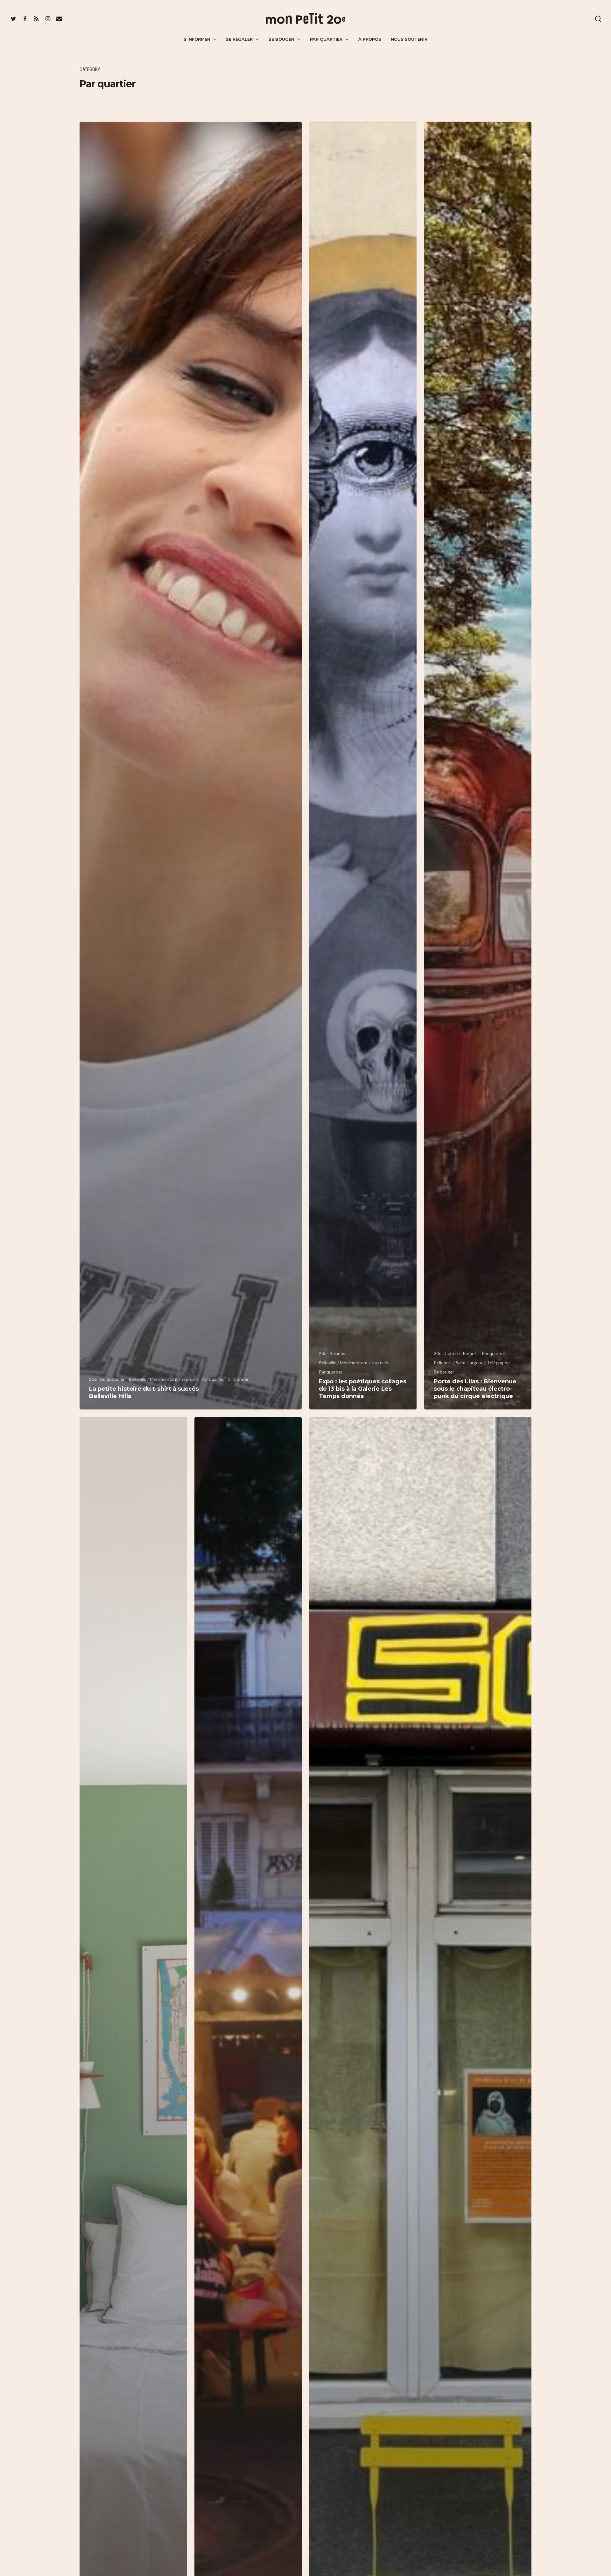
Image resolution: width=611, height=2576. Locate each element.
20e (93, 1379)
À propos (370, 39)
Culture (452, 1353)
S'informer (238, 1379)
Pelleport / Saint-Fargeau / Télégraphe (472, 1363)
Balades (337, 1353)
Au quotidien (113, 1379)
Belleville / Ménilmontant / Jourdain (164, 1379)
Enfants (471, 1353)
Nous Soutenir (409, 39)
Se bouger (281, 39)
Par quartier (326, 39)
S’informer (197, 39)
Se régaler (239, 39)
